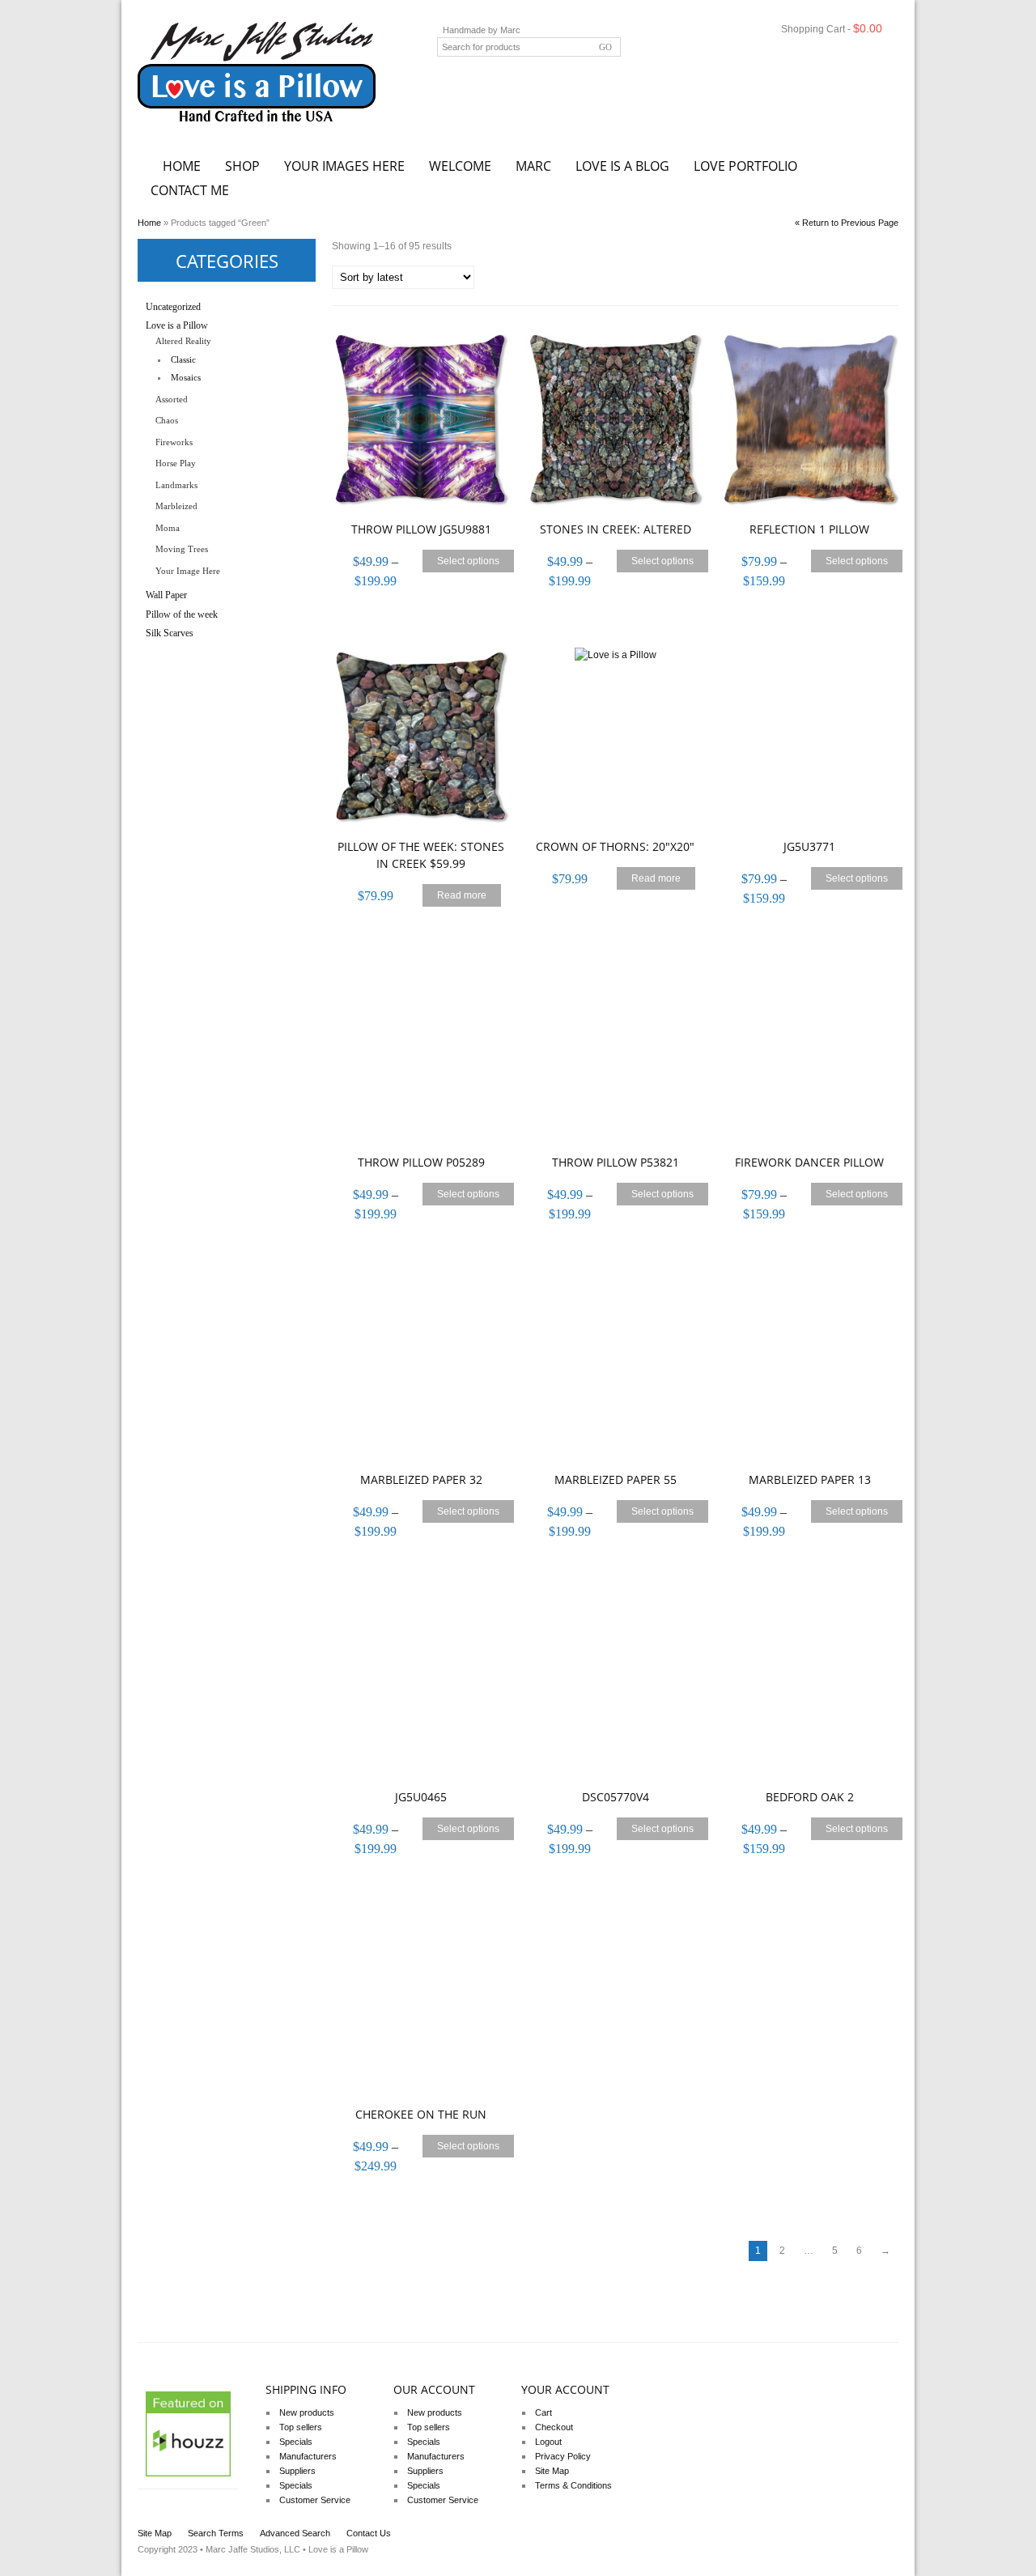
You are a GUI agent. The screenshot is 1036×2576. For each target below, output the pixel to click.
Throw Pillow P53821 (616, 1162)
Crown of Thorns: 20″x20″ (615, 846)
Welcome (460, 166)
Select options (468, 561)
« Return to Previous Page (847, 223)
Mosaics (186, 377)
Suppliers (297, 2471)
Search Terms (216, 2533)
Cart (543, 2412)
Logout (548, 2442)
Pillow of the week (182, 614)
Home (182, 166)
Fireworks (174, 442)
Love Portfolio (745, 166)
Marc (533, 166)
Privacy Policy (563, 2456)
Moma (168, 528)
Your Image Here (188, 571)
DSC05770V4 (616, 1797)
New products (307, 2412)
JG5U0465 (421, 1797)
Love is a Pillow (177, 325)
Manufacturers (308, 2456)
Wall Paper (166, 595)
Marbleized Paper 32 (421, 1479)
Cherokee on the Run (421, 2114)
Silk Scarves (170, 633)
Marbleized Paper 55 (616, 1479)
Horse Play (176, 463)
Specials (296, 2442)
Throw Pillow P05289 (421, 1162)
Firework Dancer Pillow (809, 1162)
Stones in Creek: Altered (616, 529)
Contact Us (369, 2533)
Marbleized (176, 506)
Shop (242, 166)
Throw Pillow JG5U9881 (421, 529)
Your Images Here (344, 166)
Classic (183, 359)
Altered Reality (183, 341)
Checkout (554, 2427)
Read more (462, 895)
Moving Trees (182, 549)
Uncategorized (173, 307)
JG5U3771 (809, 846)
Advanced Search (295, 2533)
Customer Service (315, 2500)
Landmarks (176, 485)
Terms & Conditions (573, 2485)
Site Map (552, 2471)
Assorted (172, 399)
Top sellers (301, 2427)
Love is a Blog (622, 166)
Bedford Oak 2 (810, 1797)
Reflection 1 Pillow (809, 529)
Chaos (167, 420)
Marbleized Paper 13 (810, 1479)
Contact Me (190, 190)
